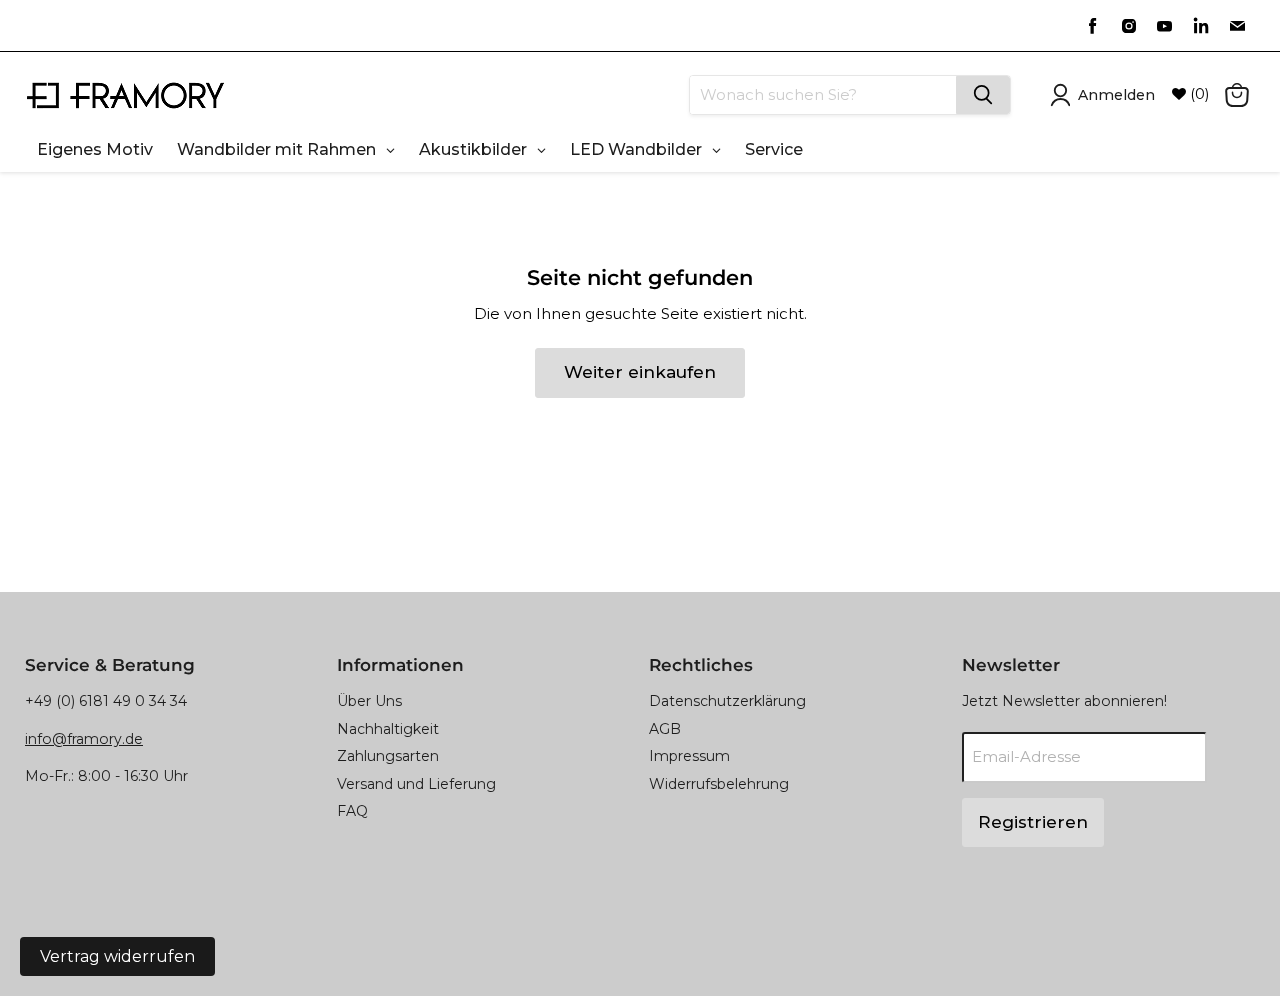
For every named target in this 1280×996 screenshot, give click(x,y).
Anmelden (1116, 95)
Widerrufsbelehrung (719, 784)
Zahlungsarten (388, 756)
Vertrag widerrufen (117, 956)
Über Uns (369, 701)
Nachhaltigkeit (388, 729)
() (1198, 94)
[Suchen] (983, 95)
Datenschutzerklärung (727, 701)
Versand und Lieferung (416, 784)
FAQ (352, 811)
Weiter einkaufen (640, 372)
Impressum (689, 756)
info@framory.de (84, 739)
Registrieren (1033, 822)
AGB (665, 729)
